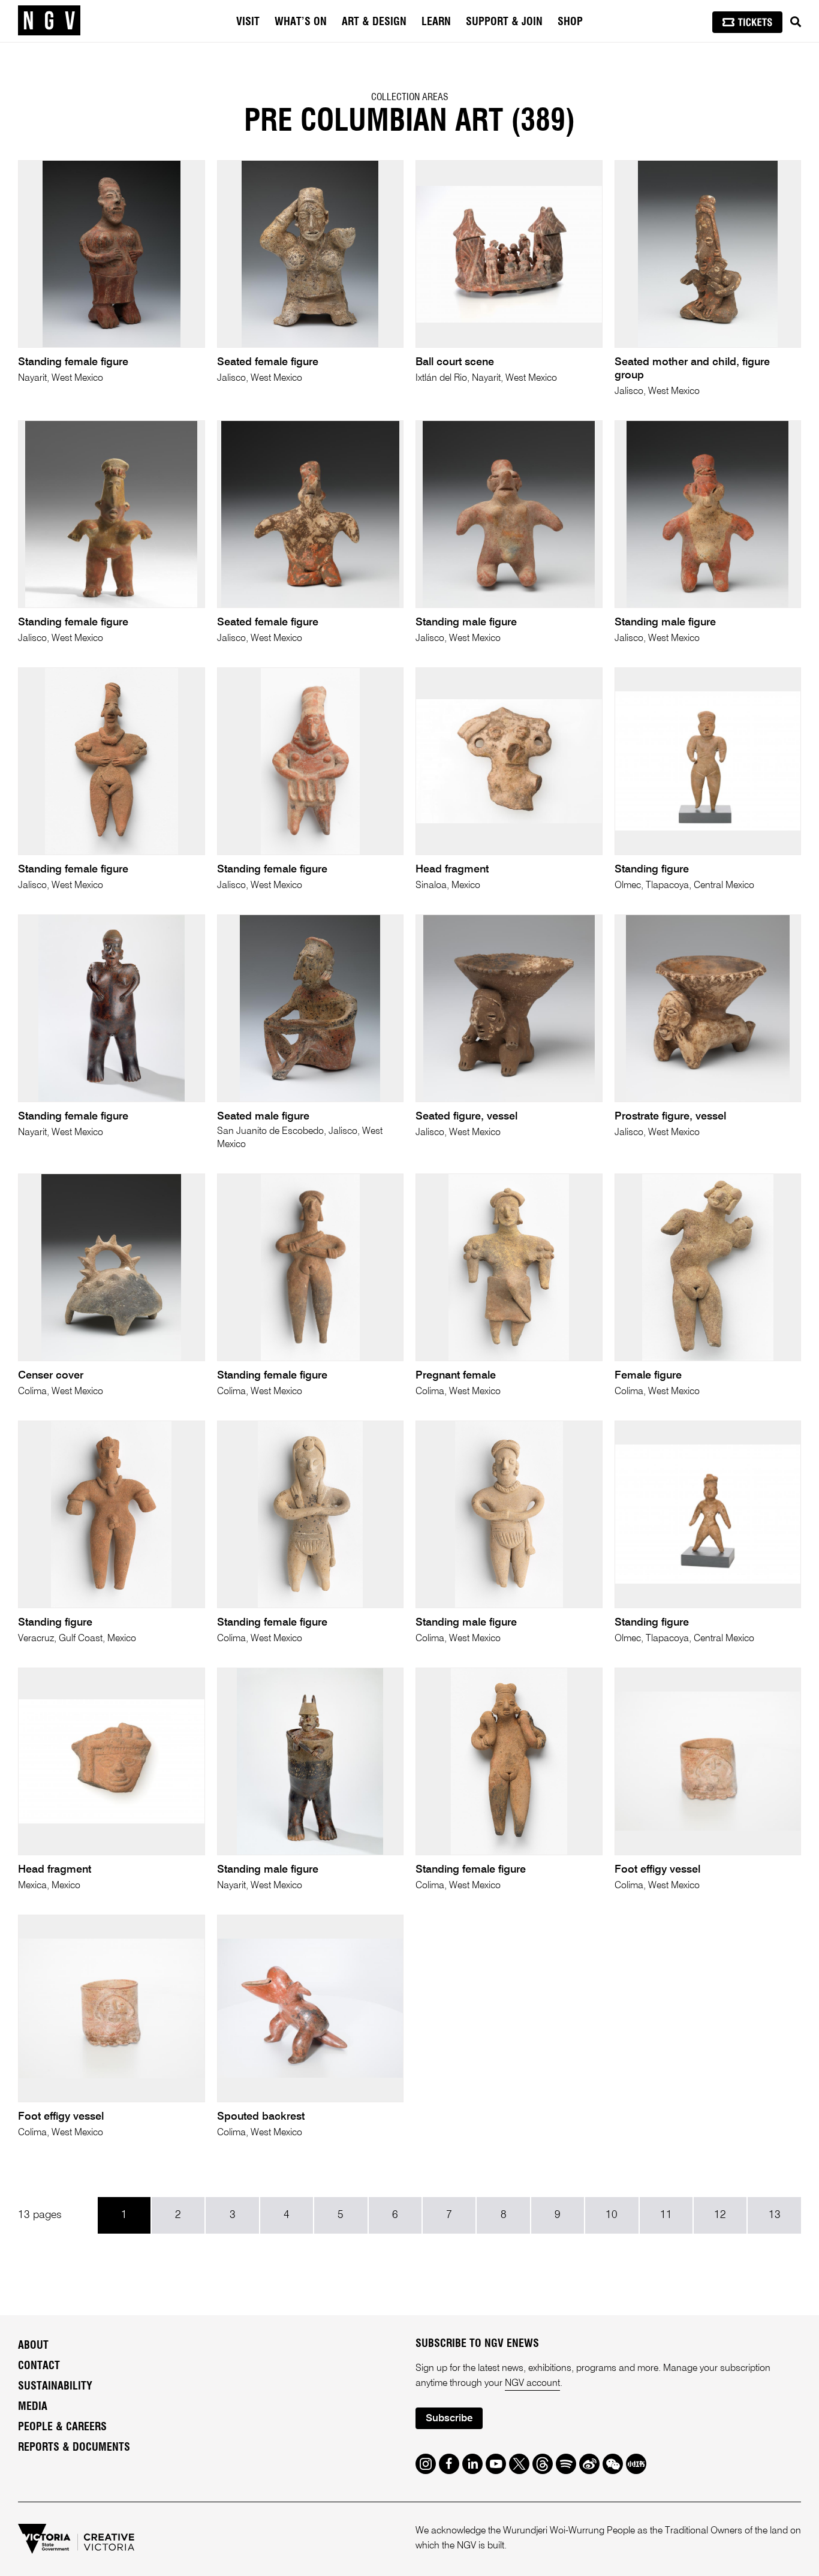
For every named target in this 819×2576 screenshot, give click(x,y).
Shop (570, 22)
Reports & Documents (74, 2448)
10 (612, 2215)
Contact (39, 2366)
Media (33, 2407)
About (33, 2346)
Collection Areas (410, 97)
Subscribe (449, 2419)
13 (775, 2215)
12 (720, 2215)
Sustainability (55, 2387)
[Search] (796, 22)
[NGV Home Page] (49, 21)
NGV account (532, 2384)
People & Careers (62, 2427)
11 (666, 2215)
